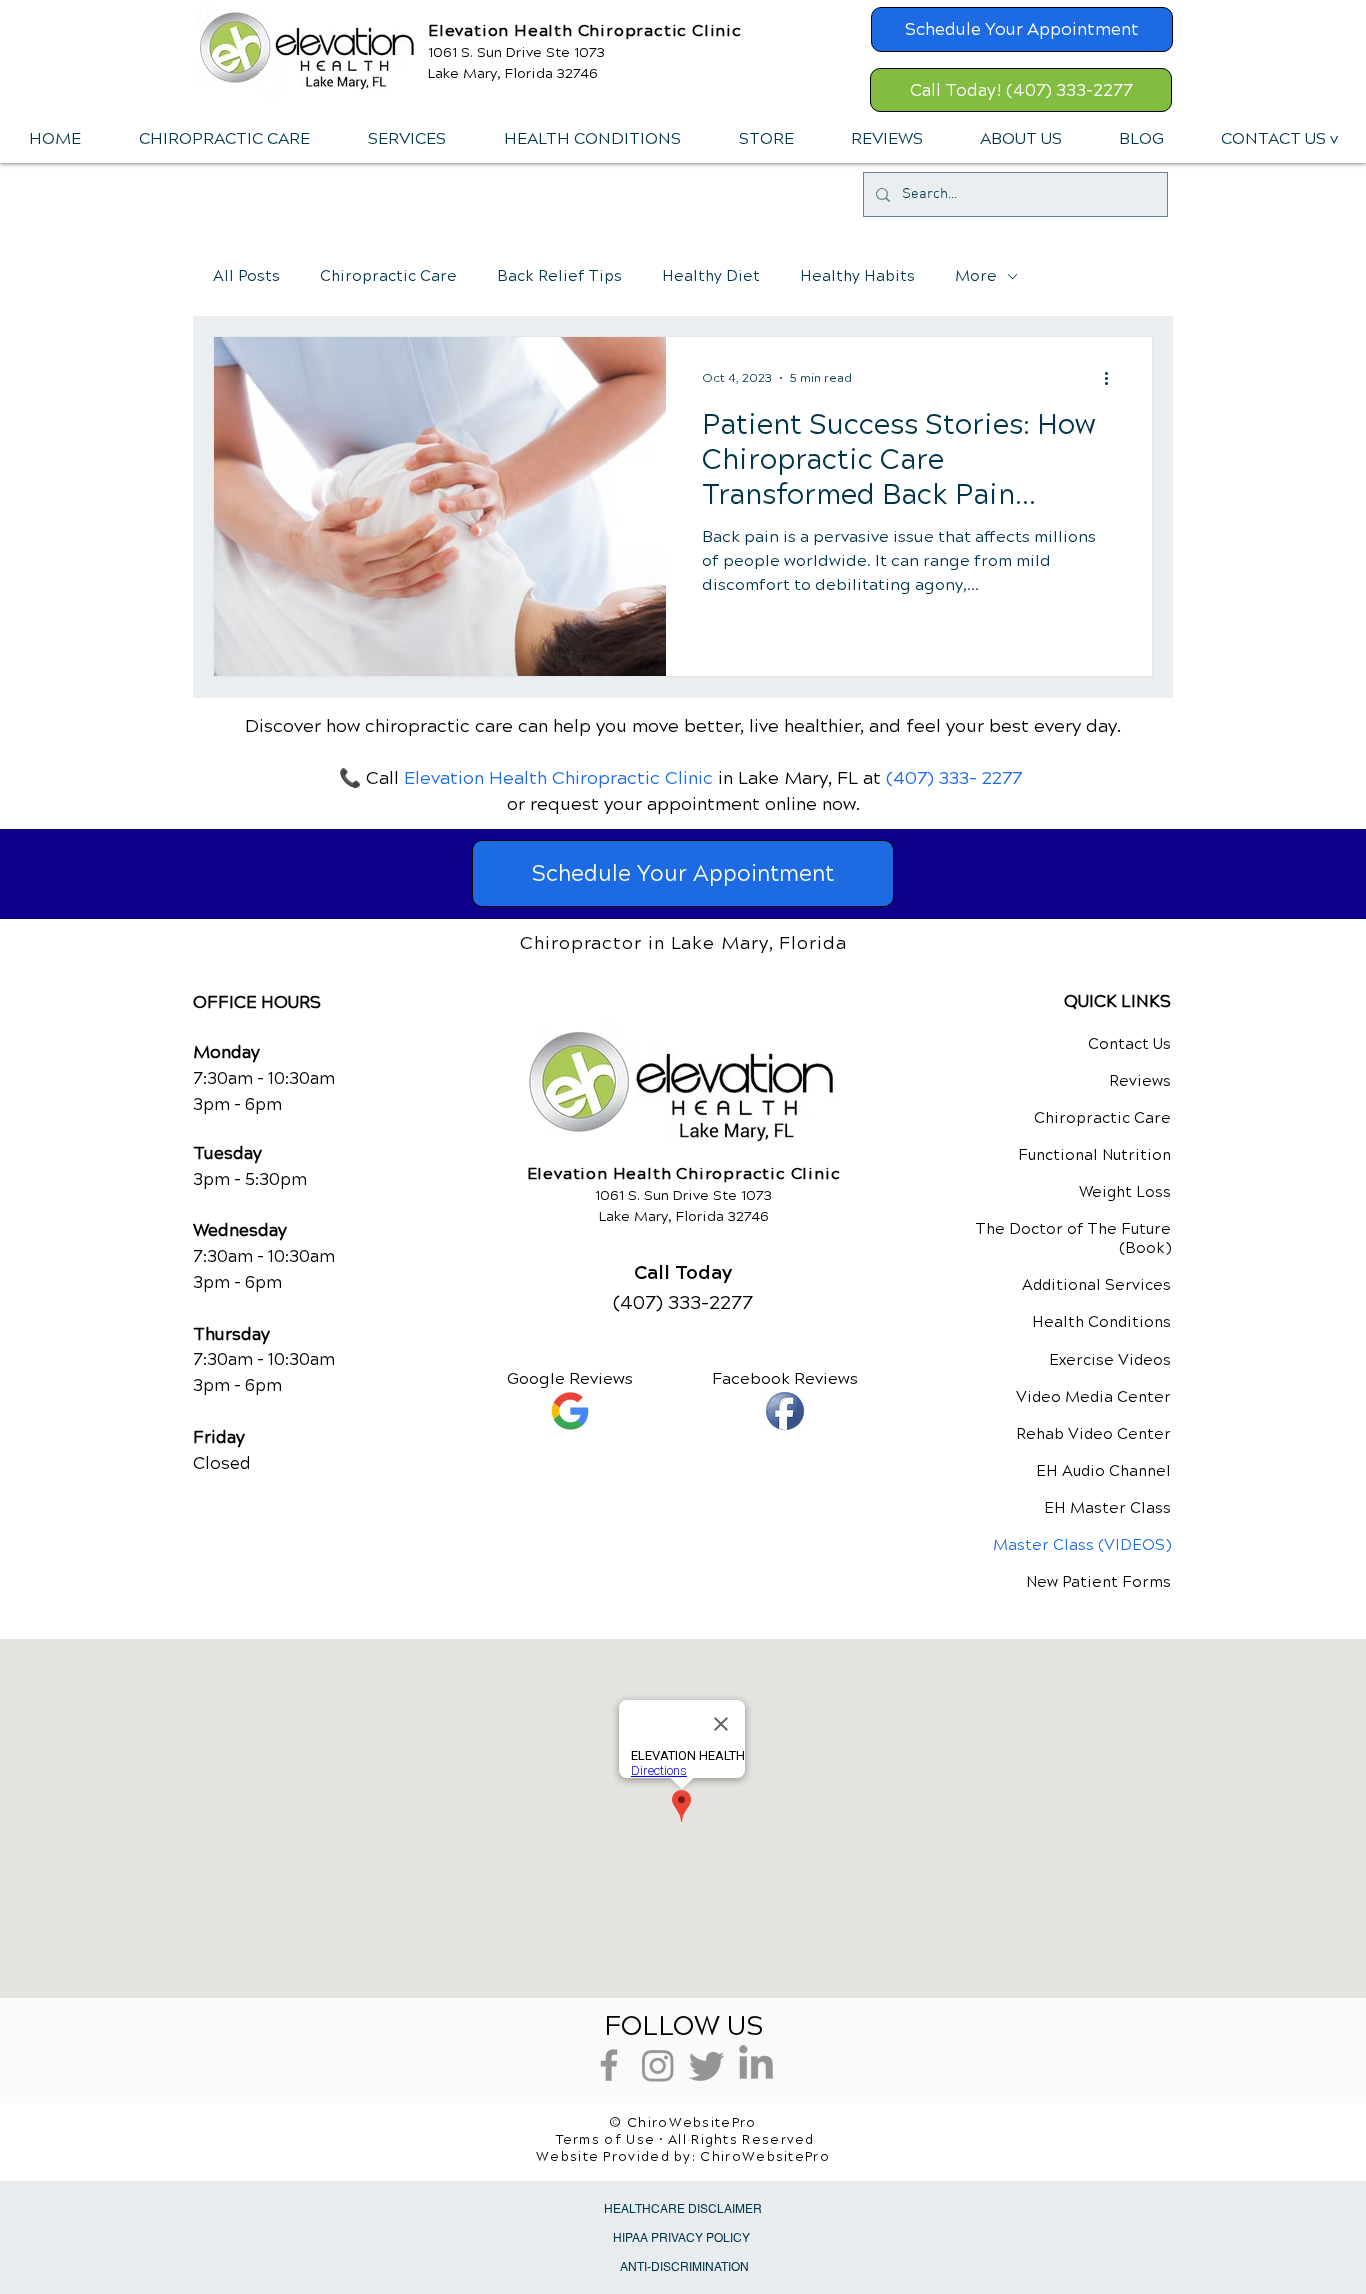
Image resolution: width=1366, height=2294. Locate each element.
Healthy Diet (711, 276)
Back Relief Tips (559, 276)
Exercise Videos (1110, 1360)
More (976, 276)
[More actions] (1113, 378)
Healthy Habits (857, 276)
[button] (406, 139)
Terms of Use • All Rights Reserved (685, 2140)
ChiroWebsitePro (765, 2157)
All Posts (246, 276)
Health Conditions (1101, 1322)
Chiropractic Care (388, 276)
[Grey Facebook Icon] (609, 2065)
